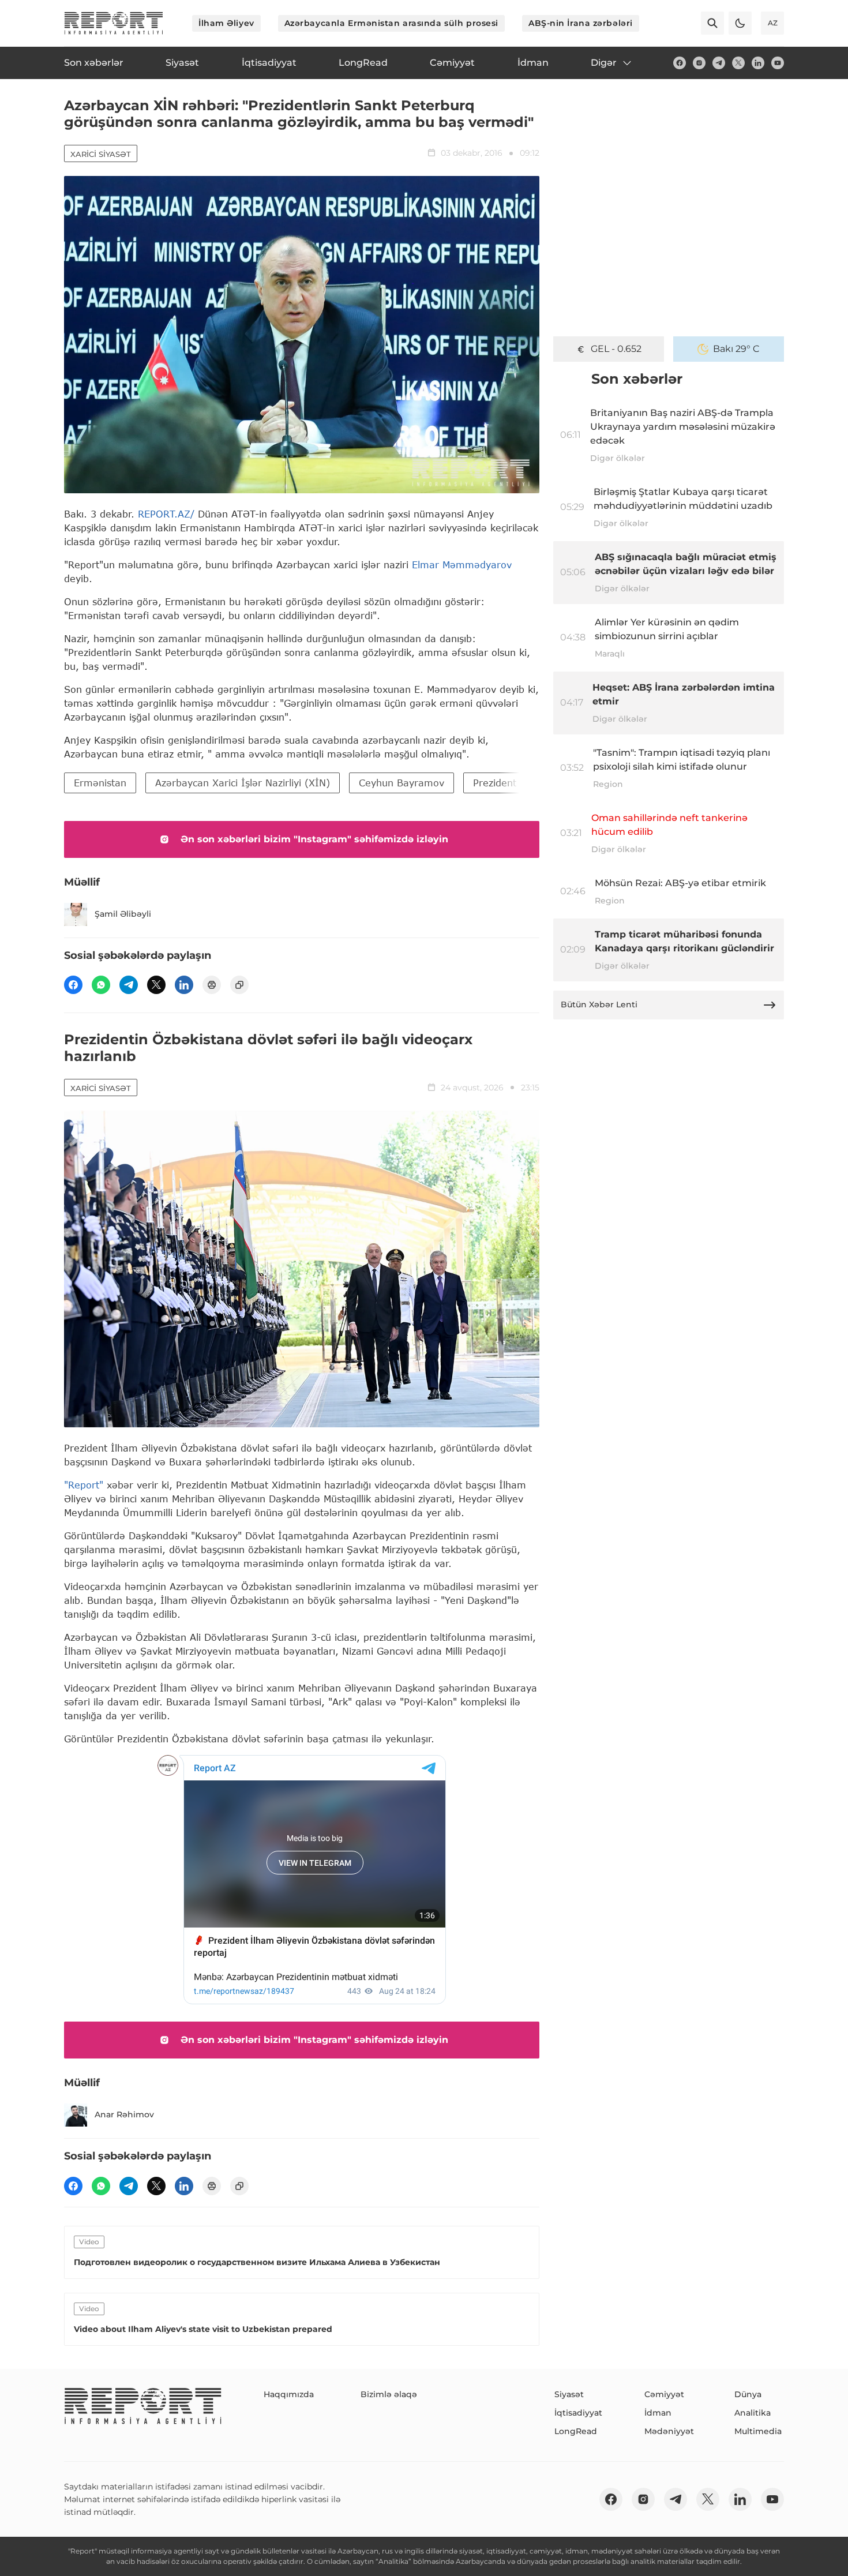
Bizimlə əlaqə (389, 2394)
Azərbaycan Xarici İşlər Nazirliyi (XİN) (243, 783)
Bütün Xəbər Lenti (599, 1004)
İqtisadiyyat (578, 2413)
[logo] (114, 23)
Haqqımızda (289, 2394)
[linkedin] (758, 63)
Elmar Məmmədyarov (462, 565)
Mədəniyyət (669, 2431)
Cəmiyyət (664, 2394)
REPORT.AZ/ (166, 514)
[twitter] (738, 63)
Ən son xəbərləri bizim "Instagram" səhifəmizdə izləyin (314, 839)
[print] (212, 985)
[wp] (101, 985)
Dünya (748, 2394)
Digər (604, 63)
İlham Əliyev (226, 23)
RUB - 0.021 (616, 349)
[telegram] (719, 63)
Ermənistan (100, 783)
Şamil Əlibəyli (123, 914)
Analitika (753, 2413)
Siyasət (569, 2394)
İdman (658, 2413)
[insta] (699, 63)
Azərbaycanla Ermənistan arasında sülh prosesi (391, 23)
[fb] (680, 63)
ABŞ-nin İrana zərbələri (581, 23)
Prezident (495, 783)
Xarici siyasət (101, 154)
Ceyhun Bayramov (402, 783)
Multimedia (758, 2431)
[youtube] (778, 63)
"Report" (84, 1485)
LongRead (576, 2431)
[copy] (239, 985)
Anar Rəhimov (124, 2114)
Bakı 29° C (736, 349)
